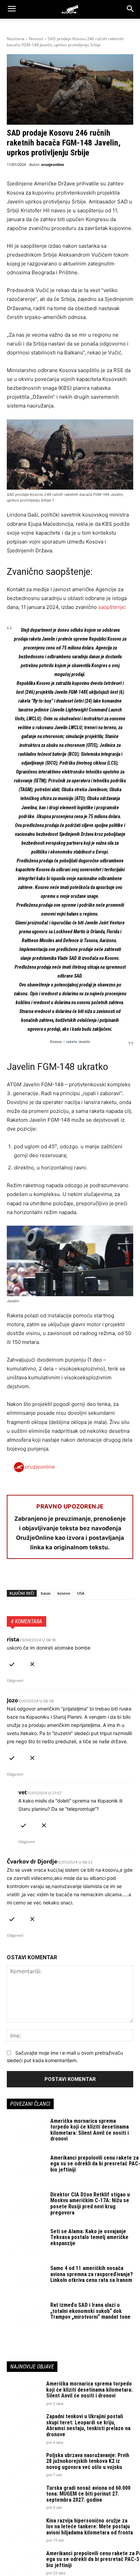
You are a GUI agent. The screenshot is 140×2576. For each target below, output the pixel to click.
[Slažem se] (12, 1663)
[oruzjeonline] (70, 9)
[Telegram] (76, 1577)
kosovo (64, 1593)
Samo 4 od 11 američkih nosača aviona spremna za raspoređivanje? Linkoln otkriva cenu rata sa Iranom (92, 2274)
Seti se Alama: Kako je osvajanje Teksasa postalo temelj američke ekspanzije (89, 2237)
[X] (29, 1577)
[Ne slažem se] (32, 1663)
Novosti (36, 39)
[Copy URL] (107, 1577)
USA (81, 1593)
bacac (46, 1593)
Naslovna (16, 39)
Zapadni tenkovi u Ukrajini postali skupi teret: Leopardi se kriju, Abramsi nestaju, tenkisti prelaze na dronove (88, 2425)
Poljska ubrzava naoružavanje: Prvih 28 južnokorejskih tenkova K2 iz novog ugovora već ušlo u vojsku (88, 2461)
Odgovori (15, 1681)
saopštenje (111, 607)
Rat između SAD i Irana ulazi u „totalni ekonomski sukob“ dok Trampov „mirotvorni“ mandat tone (90, 2311)
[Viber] (92, 1577)
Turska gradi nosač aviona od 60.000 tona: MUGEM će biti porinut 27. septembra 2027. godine (88, 2494)
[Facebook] (14, 1577)
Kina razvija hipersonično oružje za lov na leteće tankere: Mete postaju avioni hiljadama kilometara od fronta (90, 2527)
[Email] (60, 1577)
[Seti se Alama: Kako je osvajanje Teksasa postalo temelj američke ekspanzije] (26, 2242)
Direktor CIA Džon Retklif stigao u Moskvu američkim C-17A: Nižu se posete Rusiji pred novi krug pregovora (90, 2204)
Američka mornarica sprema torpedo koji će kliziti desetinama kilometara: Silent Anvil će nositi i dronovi (90, 2130)
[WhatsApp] (45, 1577)
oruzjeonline (53, 164)
